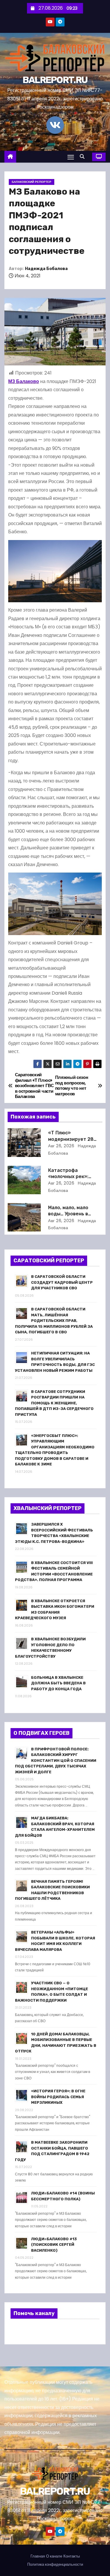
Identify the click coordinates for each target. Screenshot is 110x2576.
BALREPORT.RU (55, 80)
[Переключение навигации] (71, 157)
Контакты (72, 2556)
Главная (38, 2556)
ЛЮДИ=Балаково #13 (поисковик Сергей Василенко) (54, 2245)
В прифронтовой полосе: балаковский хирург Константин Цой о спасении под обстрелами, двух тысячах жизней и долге (56, 1761)
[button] (84, 157)
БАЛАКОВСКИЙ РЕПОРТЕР (32, 182)
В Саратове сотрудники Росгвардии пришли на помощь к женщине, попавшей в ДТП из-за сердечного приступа (54, 1403)
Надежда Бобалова (46, 269)
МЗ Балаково (24, 381)
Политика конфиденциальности (55, 2564)
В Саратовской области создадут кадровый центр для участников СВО (62, 1282)
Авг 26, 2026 (61, 1146)
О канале (54, 2556)
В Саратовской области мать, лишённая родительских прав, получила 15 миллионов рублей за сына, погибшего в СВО (54, 1321)
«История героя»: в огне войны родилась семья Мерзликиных (58, 2097)
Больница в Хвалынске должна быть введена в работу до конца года (58, 1683)
